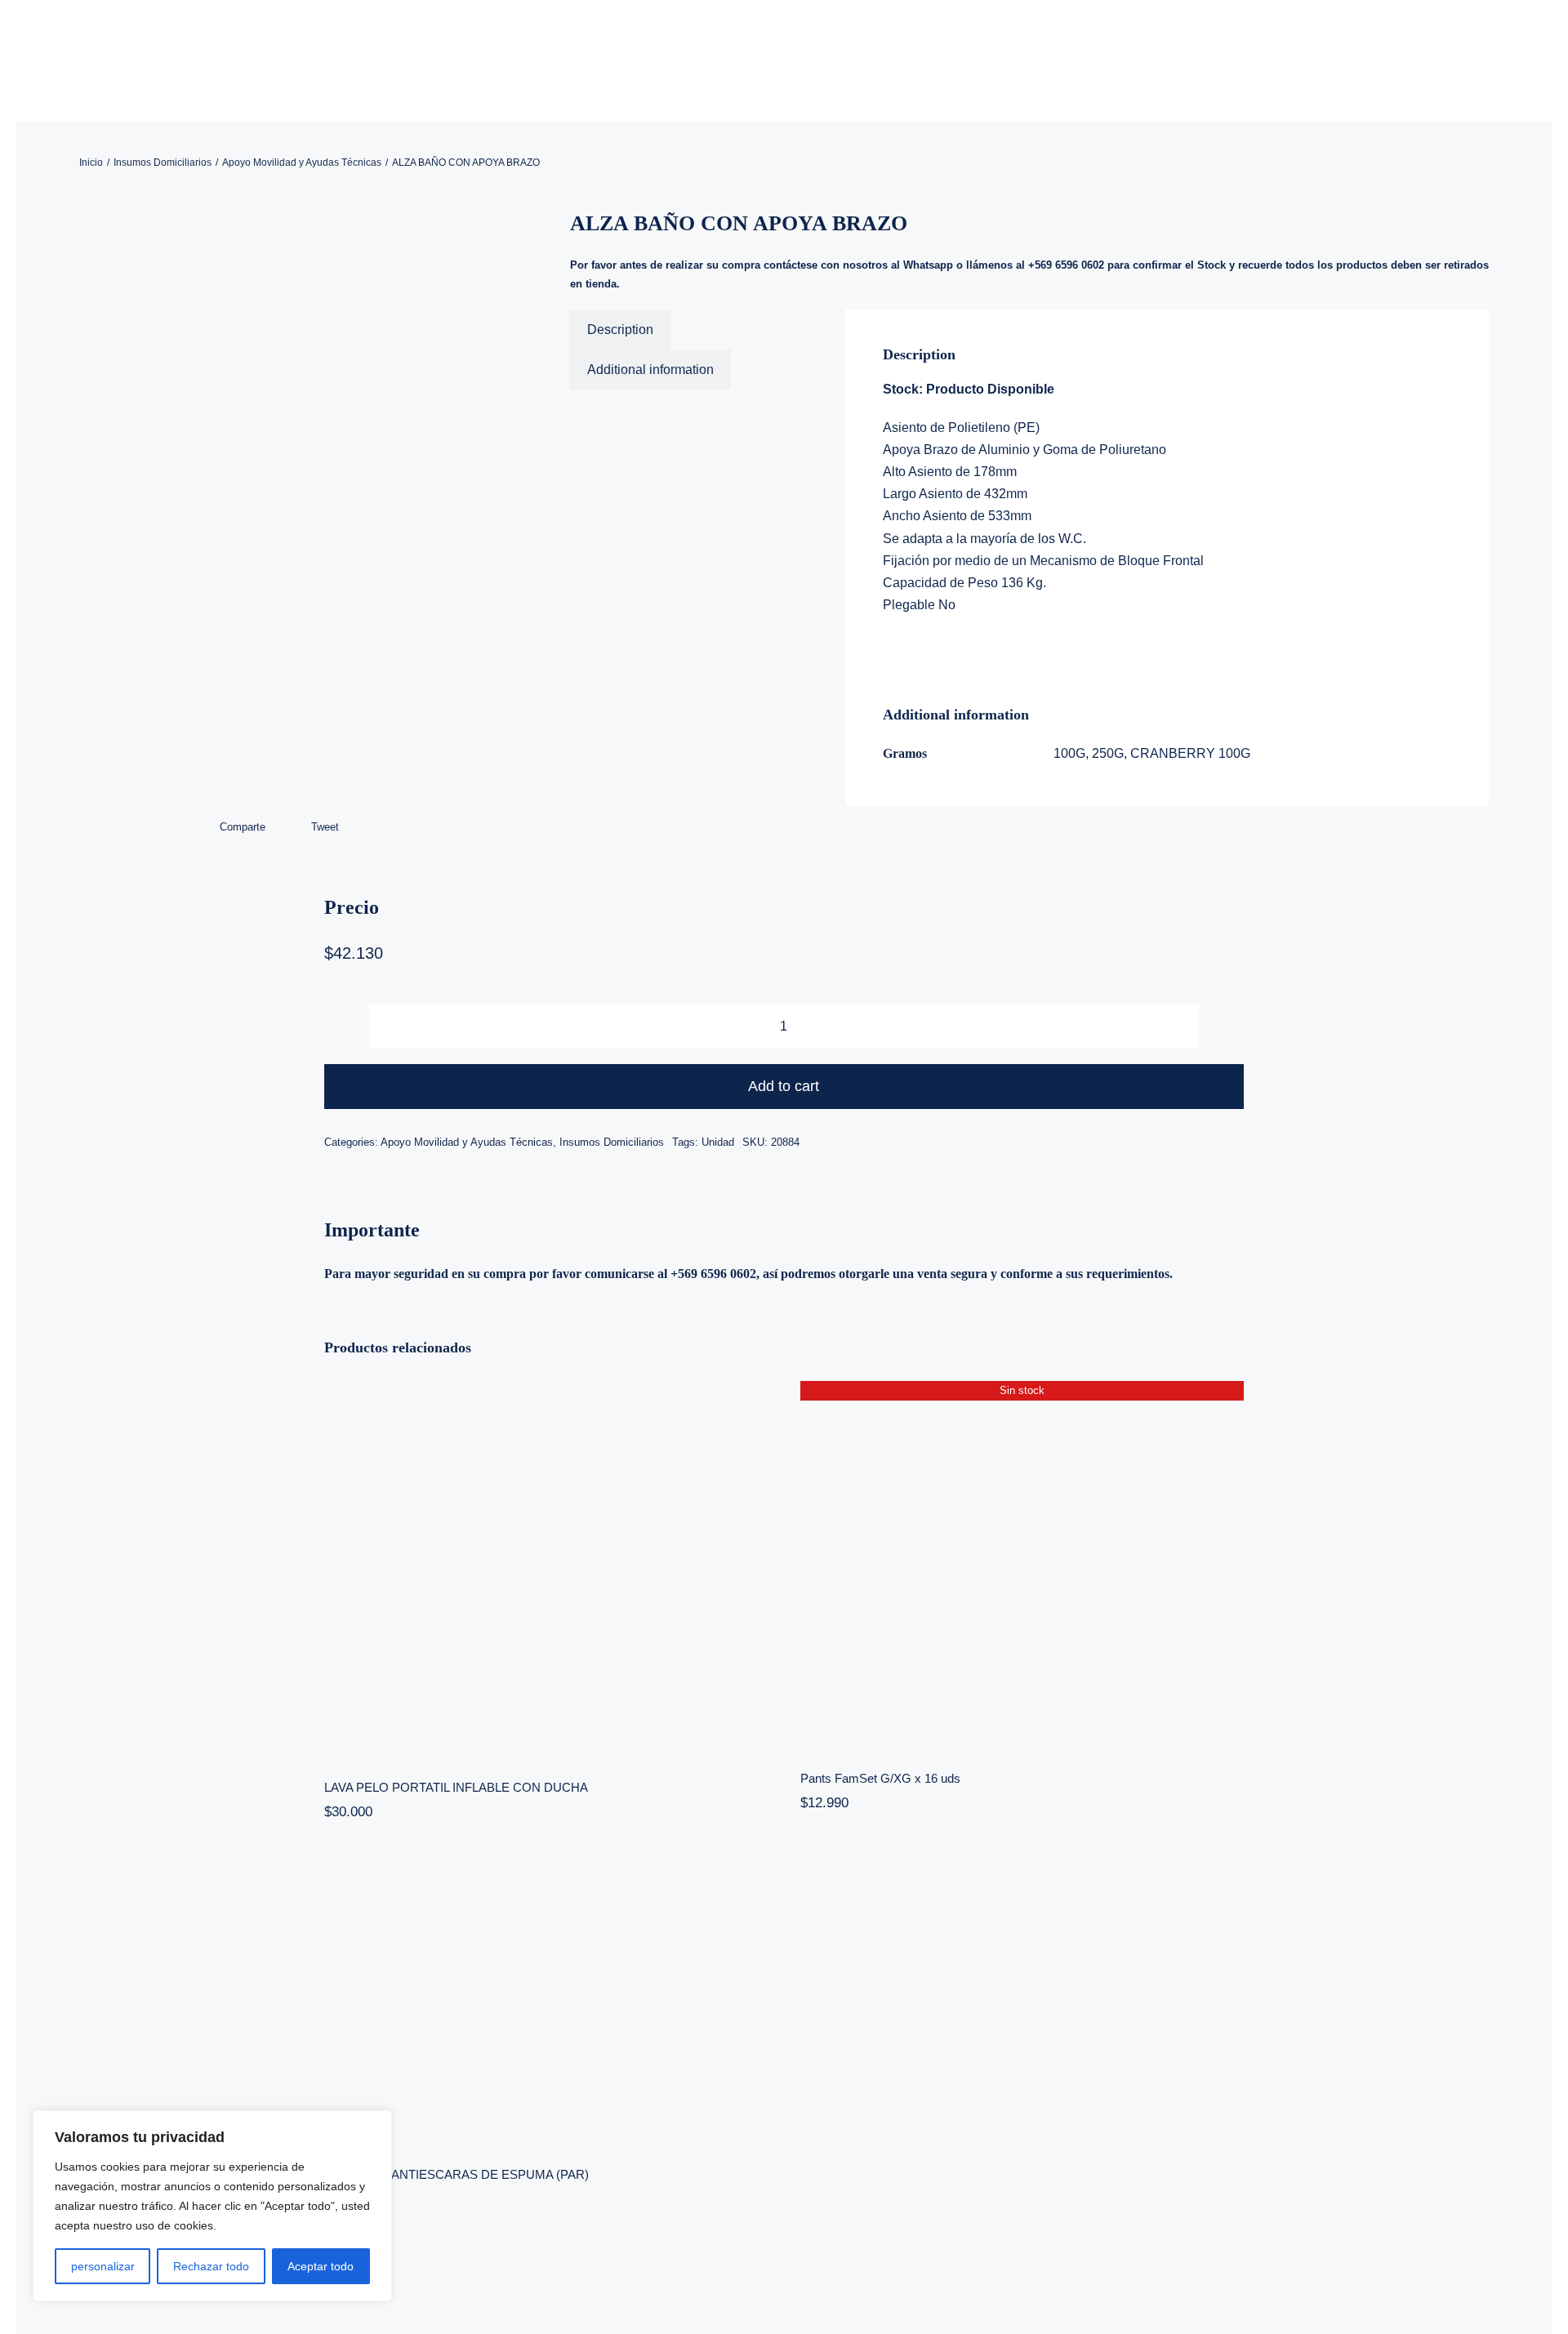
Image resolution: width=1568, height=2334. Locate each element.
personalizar (103, 2266)
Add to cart (784, 1086)
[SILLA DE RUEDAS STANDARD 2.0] (1022, 2086)
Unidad (718, 1142)
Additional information (650, 370)
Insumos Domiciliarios (612, 1142)
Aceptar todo (321, 2266)
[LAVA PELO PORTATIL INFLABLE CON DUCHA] (546, 1569)
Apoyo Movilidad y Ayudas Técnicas (467, 1142)
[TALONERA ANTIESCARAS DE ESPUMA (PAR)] (546, 1999)
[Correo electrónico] (367, 828)
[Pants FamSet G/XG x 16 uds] (1022, 1564)
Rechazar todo (211, 2266)
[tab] (620, 330)
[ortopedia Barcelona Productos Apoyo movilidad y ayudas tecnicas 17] (293, 513)
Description (620, 330)
